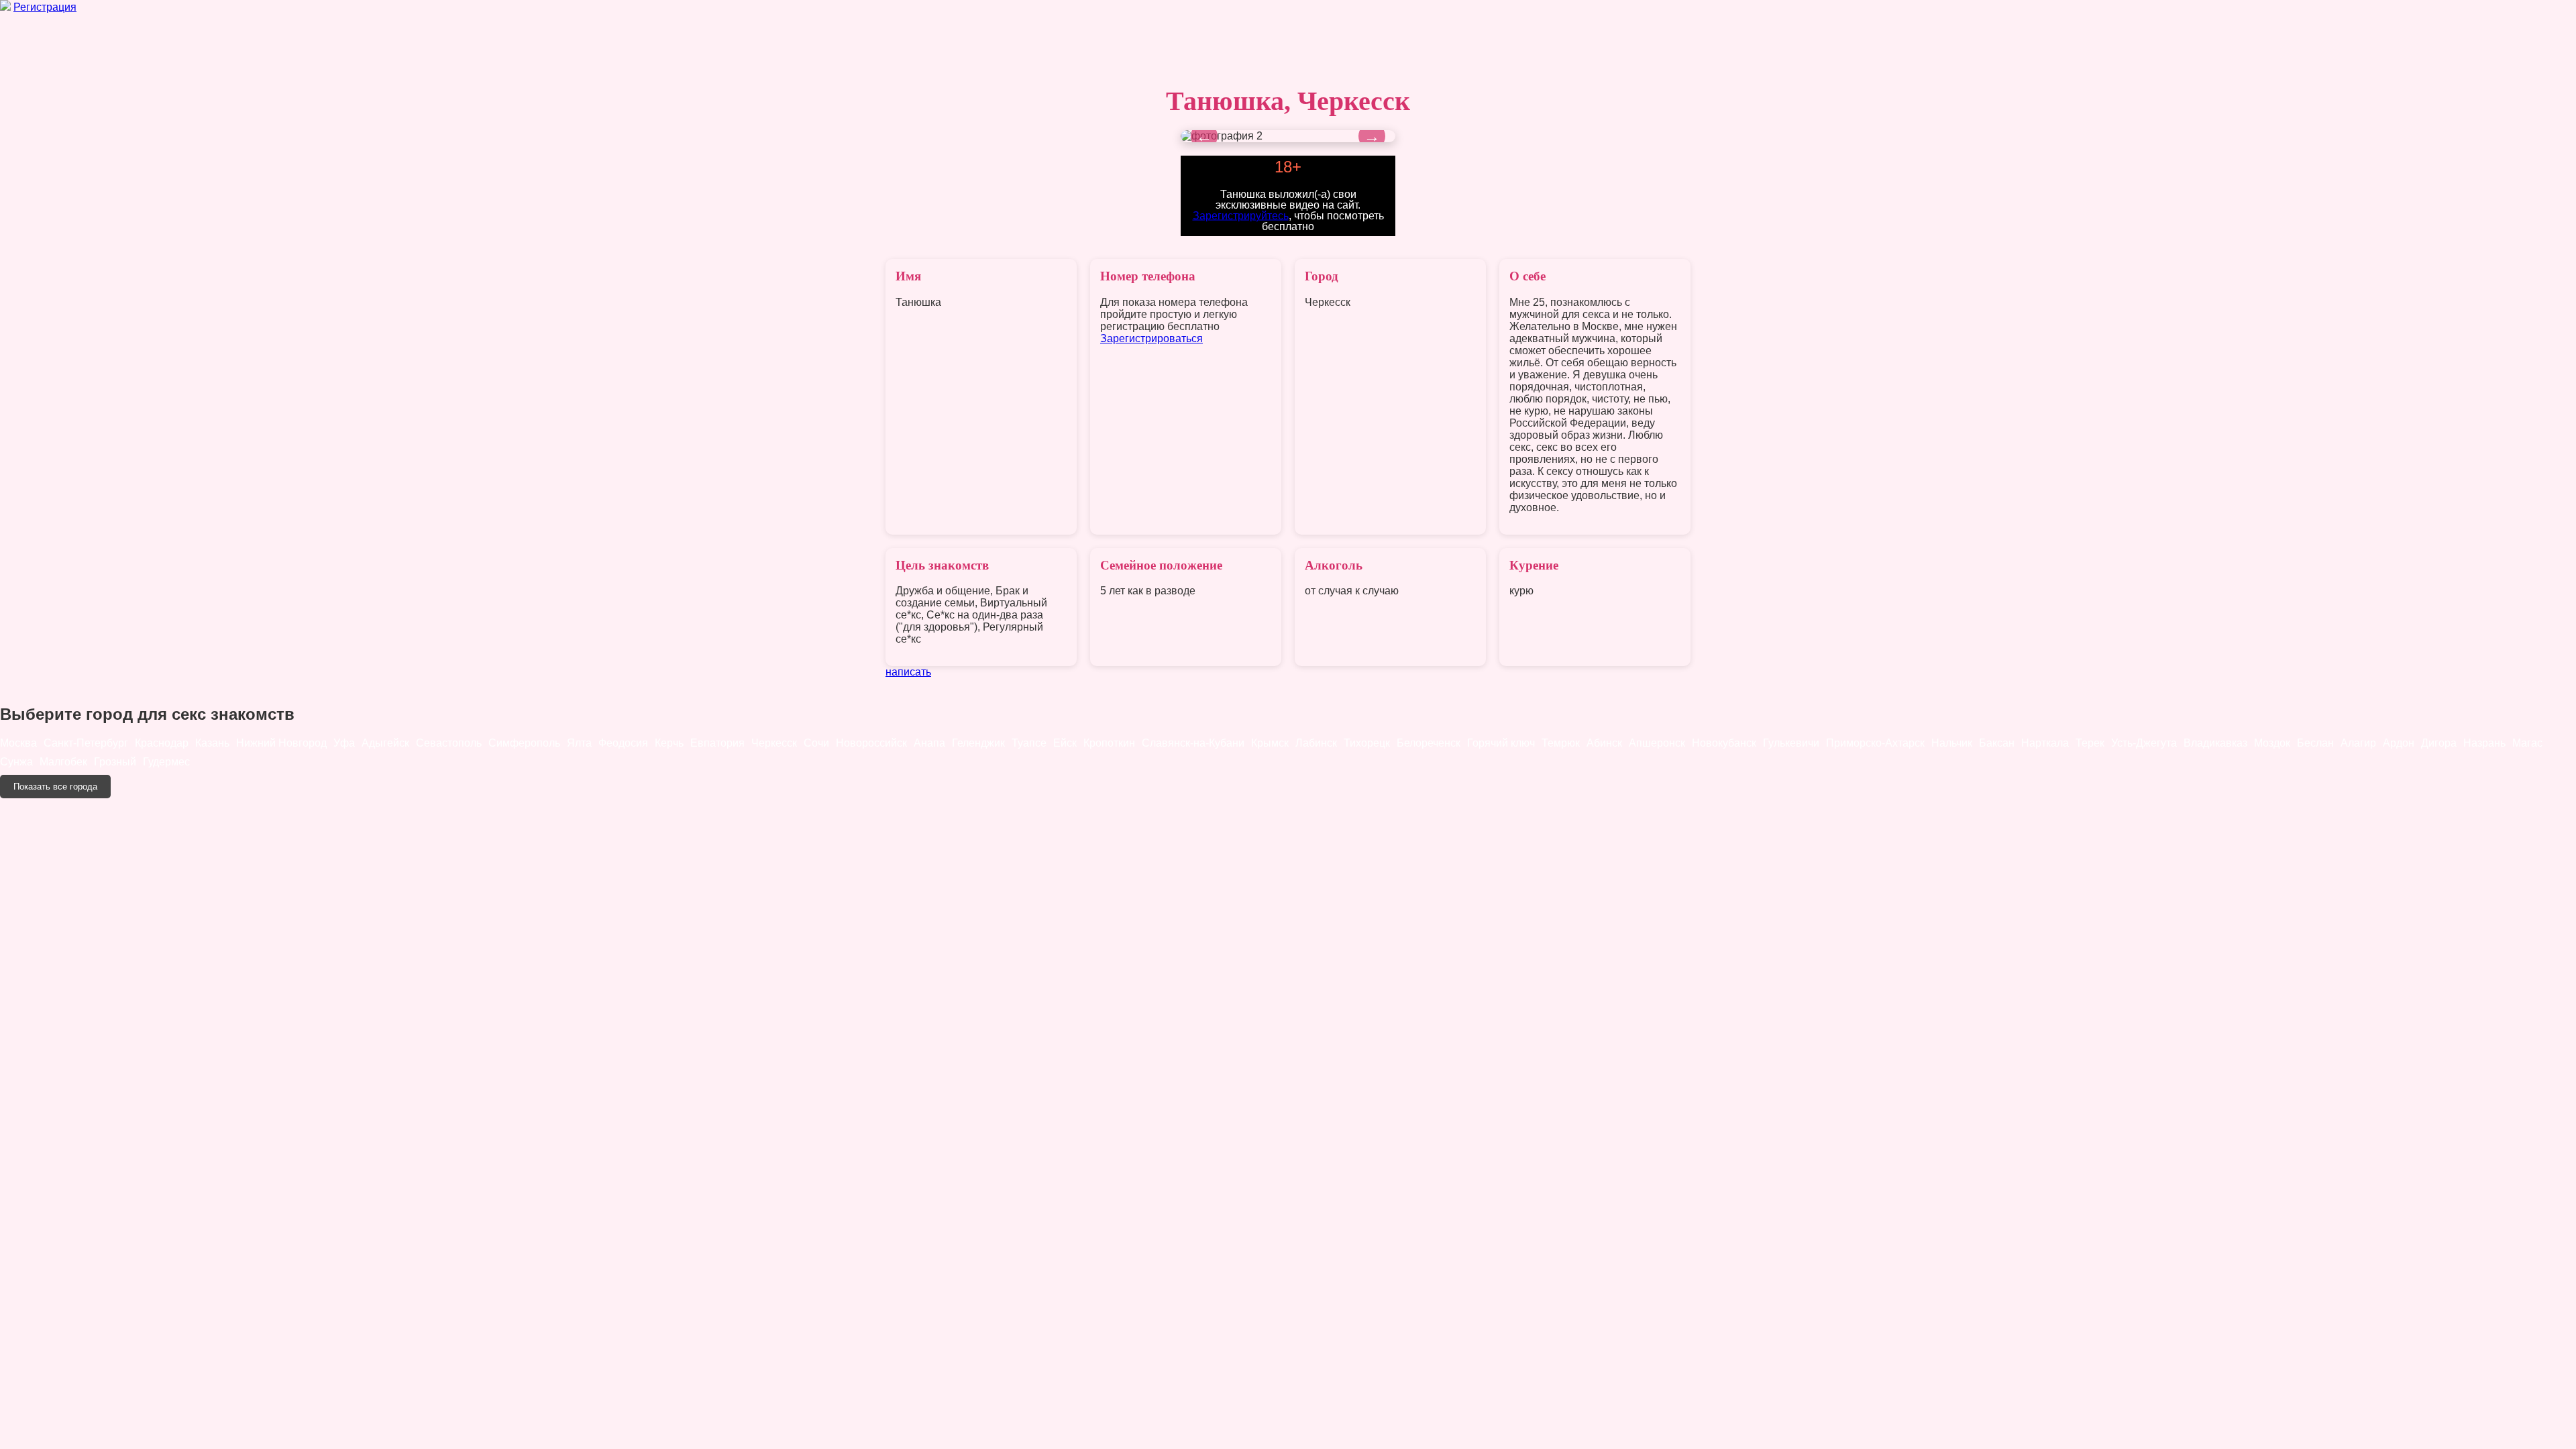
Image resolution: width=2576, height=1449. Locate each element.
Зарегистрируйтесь (1241, 215)
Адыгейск (385, 743)
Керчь (669, 743)
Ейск (1065, 743)
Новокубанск (1724, 743)
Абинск (1604, 743)
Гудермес (166, 762)
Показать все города (55, 787)
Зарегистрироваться (1151, 338)
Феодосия (623, 743)
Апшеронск (1657, 743)
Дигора (2439, 743)
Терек (2090, 743)
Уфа (344, 743)
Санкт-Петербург (86, 743)
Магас (2527, 743)
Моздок (2272, 743)
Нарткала (2045, 743)
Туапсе (1029, 743)
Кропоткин (1109, 743)
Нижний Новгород (281, 743)
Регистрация (45, 7)
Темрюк (1561, 743)
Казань (212, 743)
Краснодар (162, 743)
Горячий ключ (1501, 743)
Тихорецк (1367, 743)
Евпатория (717, 743)
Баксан (1997, 743)
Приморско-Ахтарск (1875, 743)
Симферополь (524, 743)
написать (908, 672)
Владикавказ (2215, 743)
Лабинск (1316, 743)
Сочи (816, 743)
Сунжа (16, 762)
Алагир (2358, 743)
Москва (18, 743)
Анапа (929, 743)
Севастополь (449, 743)
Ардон (2399, 743)
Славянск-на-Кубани (1193, 743)
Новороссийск (871, 743)
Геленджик (978, 743)
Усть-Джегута (2144, 743)
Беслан (2315, 743)
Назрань (2484, 743)
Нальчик (1952, 743)
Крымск (1270, 743)
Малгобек (63, 762)
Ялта (579, 743)
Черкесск (774, 743)
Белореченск (1429, 743)
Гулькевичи (1791, 743)
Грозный (115, 762)
